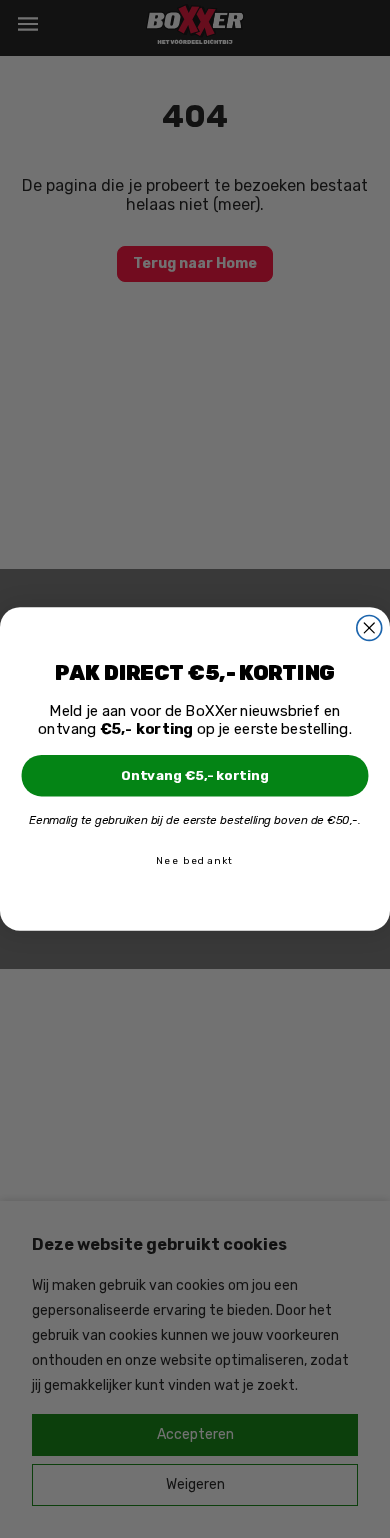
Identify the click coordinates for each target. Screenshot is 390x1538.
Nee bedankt (195, 860)
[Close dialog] (369, 627)
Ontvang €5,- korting (195, 775)
